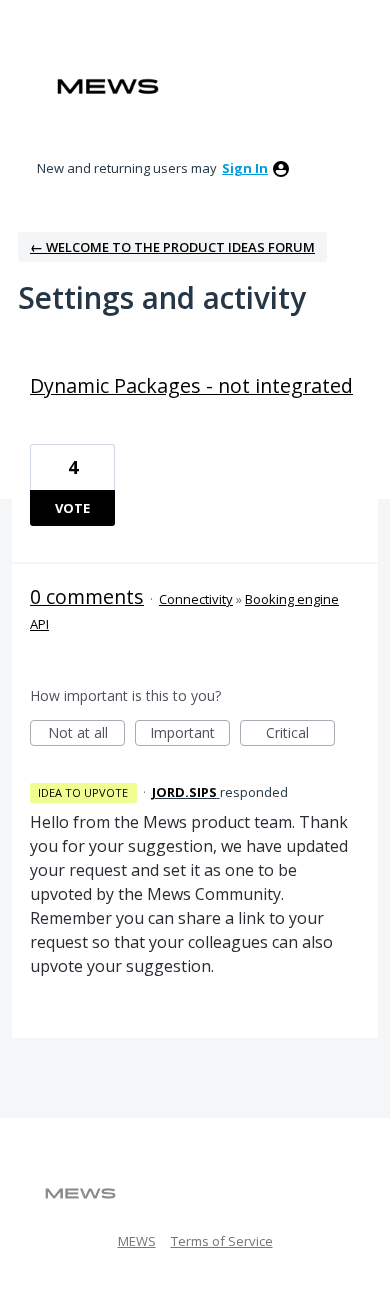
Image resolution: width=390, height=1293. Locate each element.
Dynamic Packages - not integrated (191, 385)
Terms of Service (222, 1241)
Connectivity (196, 599)
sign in (245, 168)
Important (190, 734)
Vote (72, 508)
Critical (300, 734)
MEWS (137, 1241)
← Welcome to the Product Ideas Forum (172, 247)
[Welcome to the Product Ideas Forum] (108, 86)
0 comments (87, 596)
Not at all (86, 734)
